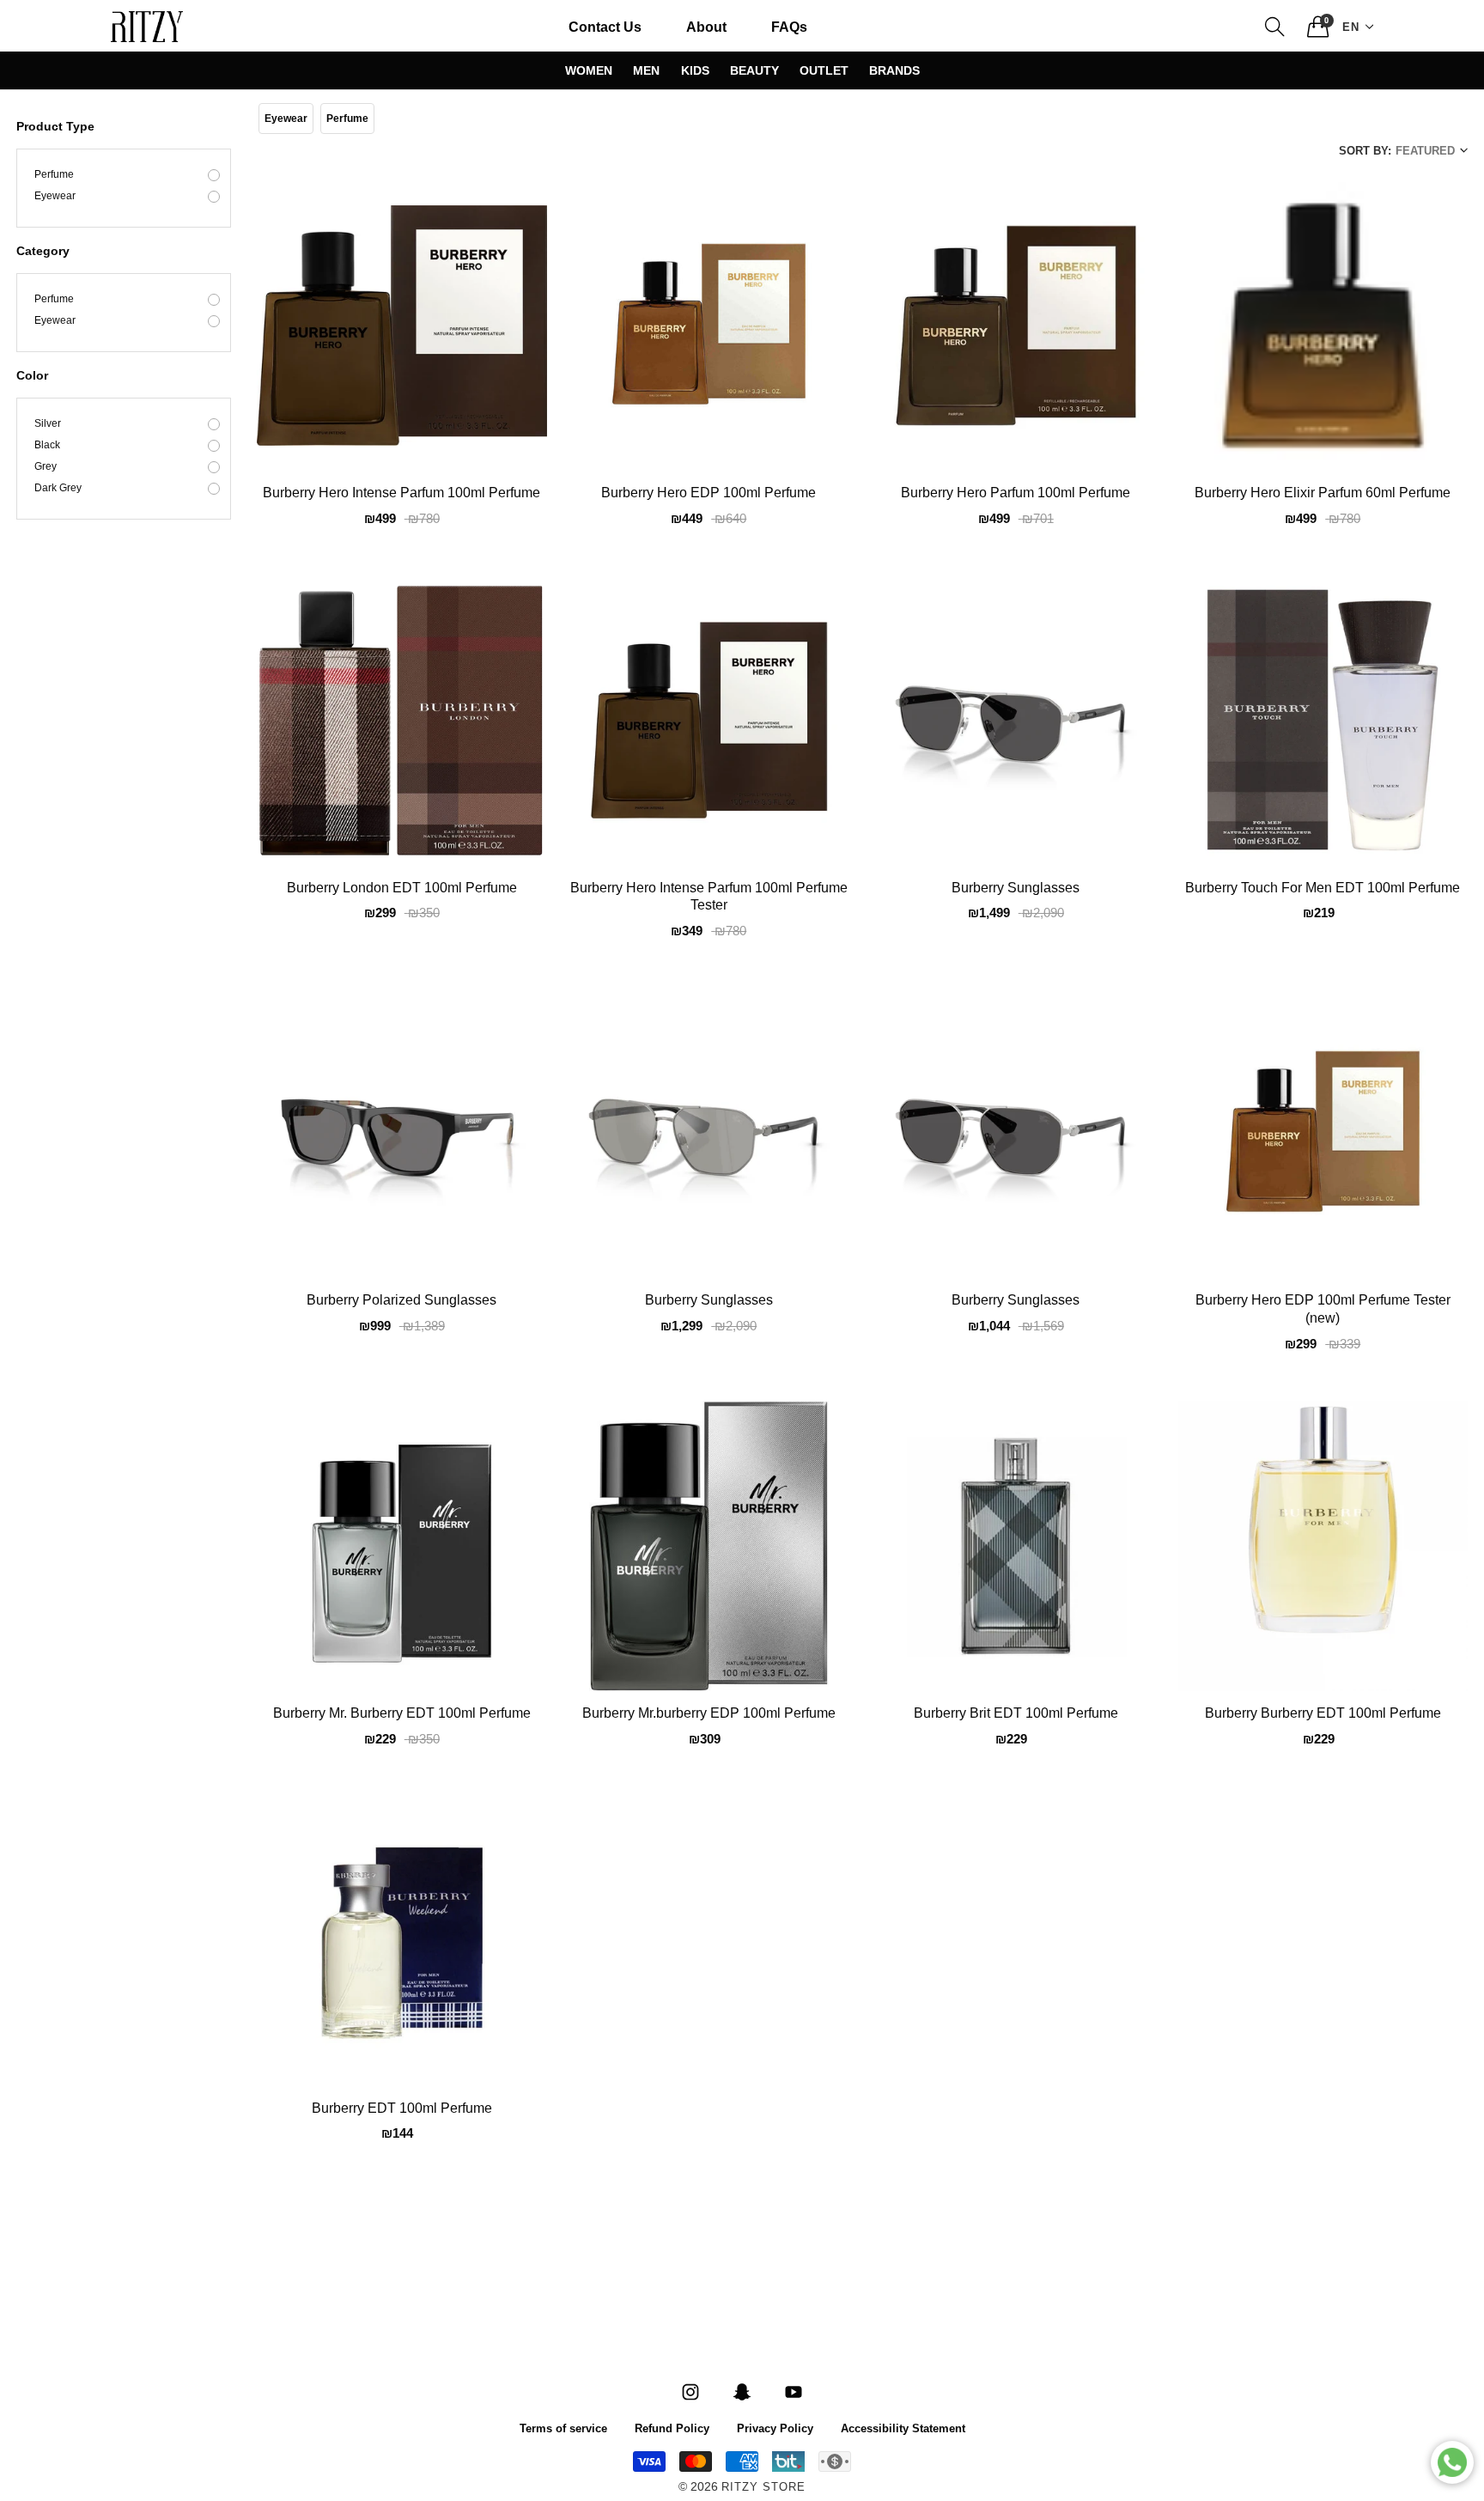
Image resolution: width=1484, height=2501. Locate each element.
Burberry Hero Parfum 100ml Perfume (1016, 494)
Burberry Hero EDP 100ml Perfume (709, 494)
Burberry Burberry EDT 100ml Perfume (1323, 1714)
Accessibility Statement (903, 2428)
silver (48, 424)
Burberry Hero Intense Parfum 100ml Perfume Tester (709, 898)
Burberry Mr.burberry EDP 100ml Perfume (709, 1714)
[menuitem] (605, 27)
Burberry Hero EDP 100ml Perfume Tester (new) (1323, 1310)
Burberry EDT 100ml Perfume (402, 2109)
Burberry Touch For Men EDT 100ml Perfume (1323, 889)
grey (46, 467)
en (1351, 26)
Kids (695, 70)
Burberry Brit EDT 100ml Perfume (1016, 1714)
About (706, 26)
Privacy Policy (775, 2428)
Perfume (54, 175)
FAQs (789, 26)
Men (646, 70)
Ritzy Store (763, 2488)
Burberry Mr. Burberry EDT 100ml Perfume (402, 1714)
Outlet (824, 70)
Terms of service (563, 2428)
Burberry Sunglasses (1016, 889)
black (47, 446)
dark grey (58, 489)
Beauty (754, 70)
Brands (894, 70)
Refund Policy (672, 2428)
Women (589, 70)
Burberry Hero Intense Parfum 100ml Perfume (401, 494)
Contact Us (605, 26)
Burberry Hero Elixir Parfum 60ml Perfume (1323, 494)
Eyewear (55, 197)
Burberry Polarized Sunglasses (401, 1301)
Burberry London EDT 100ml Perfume (402, 889)
